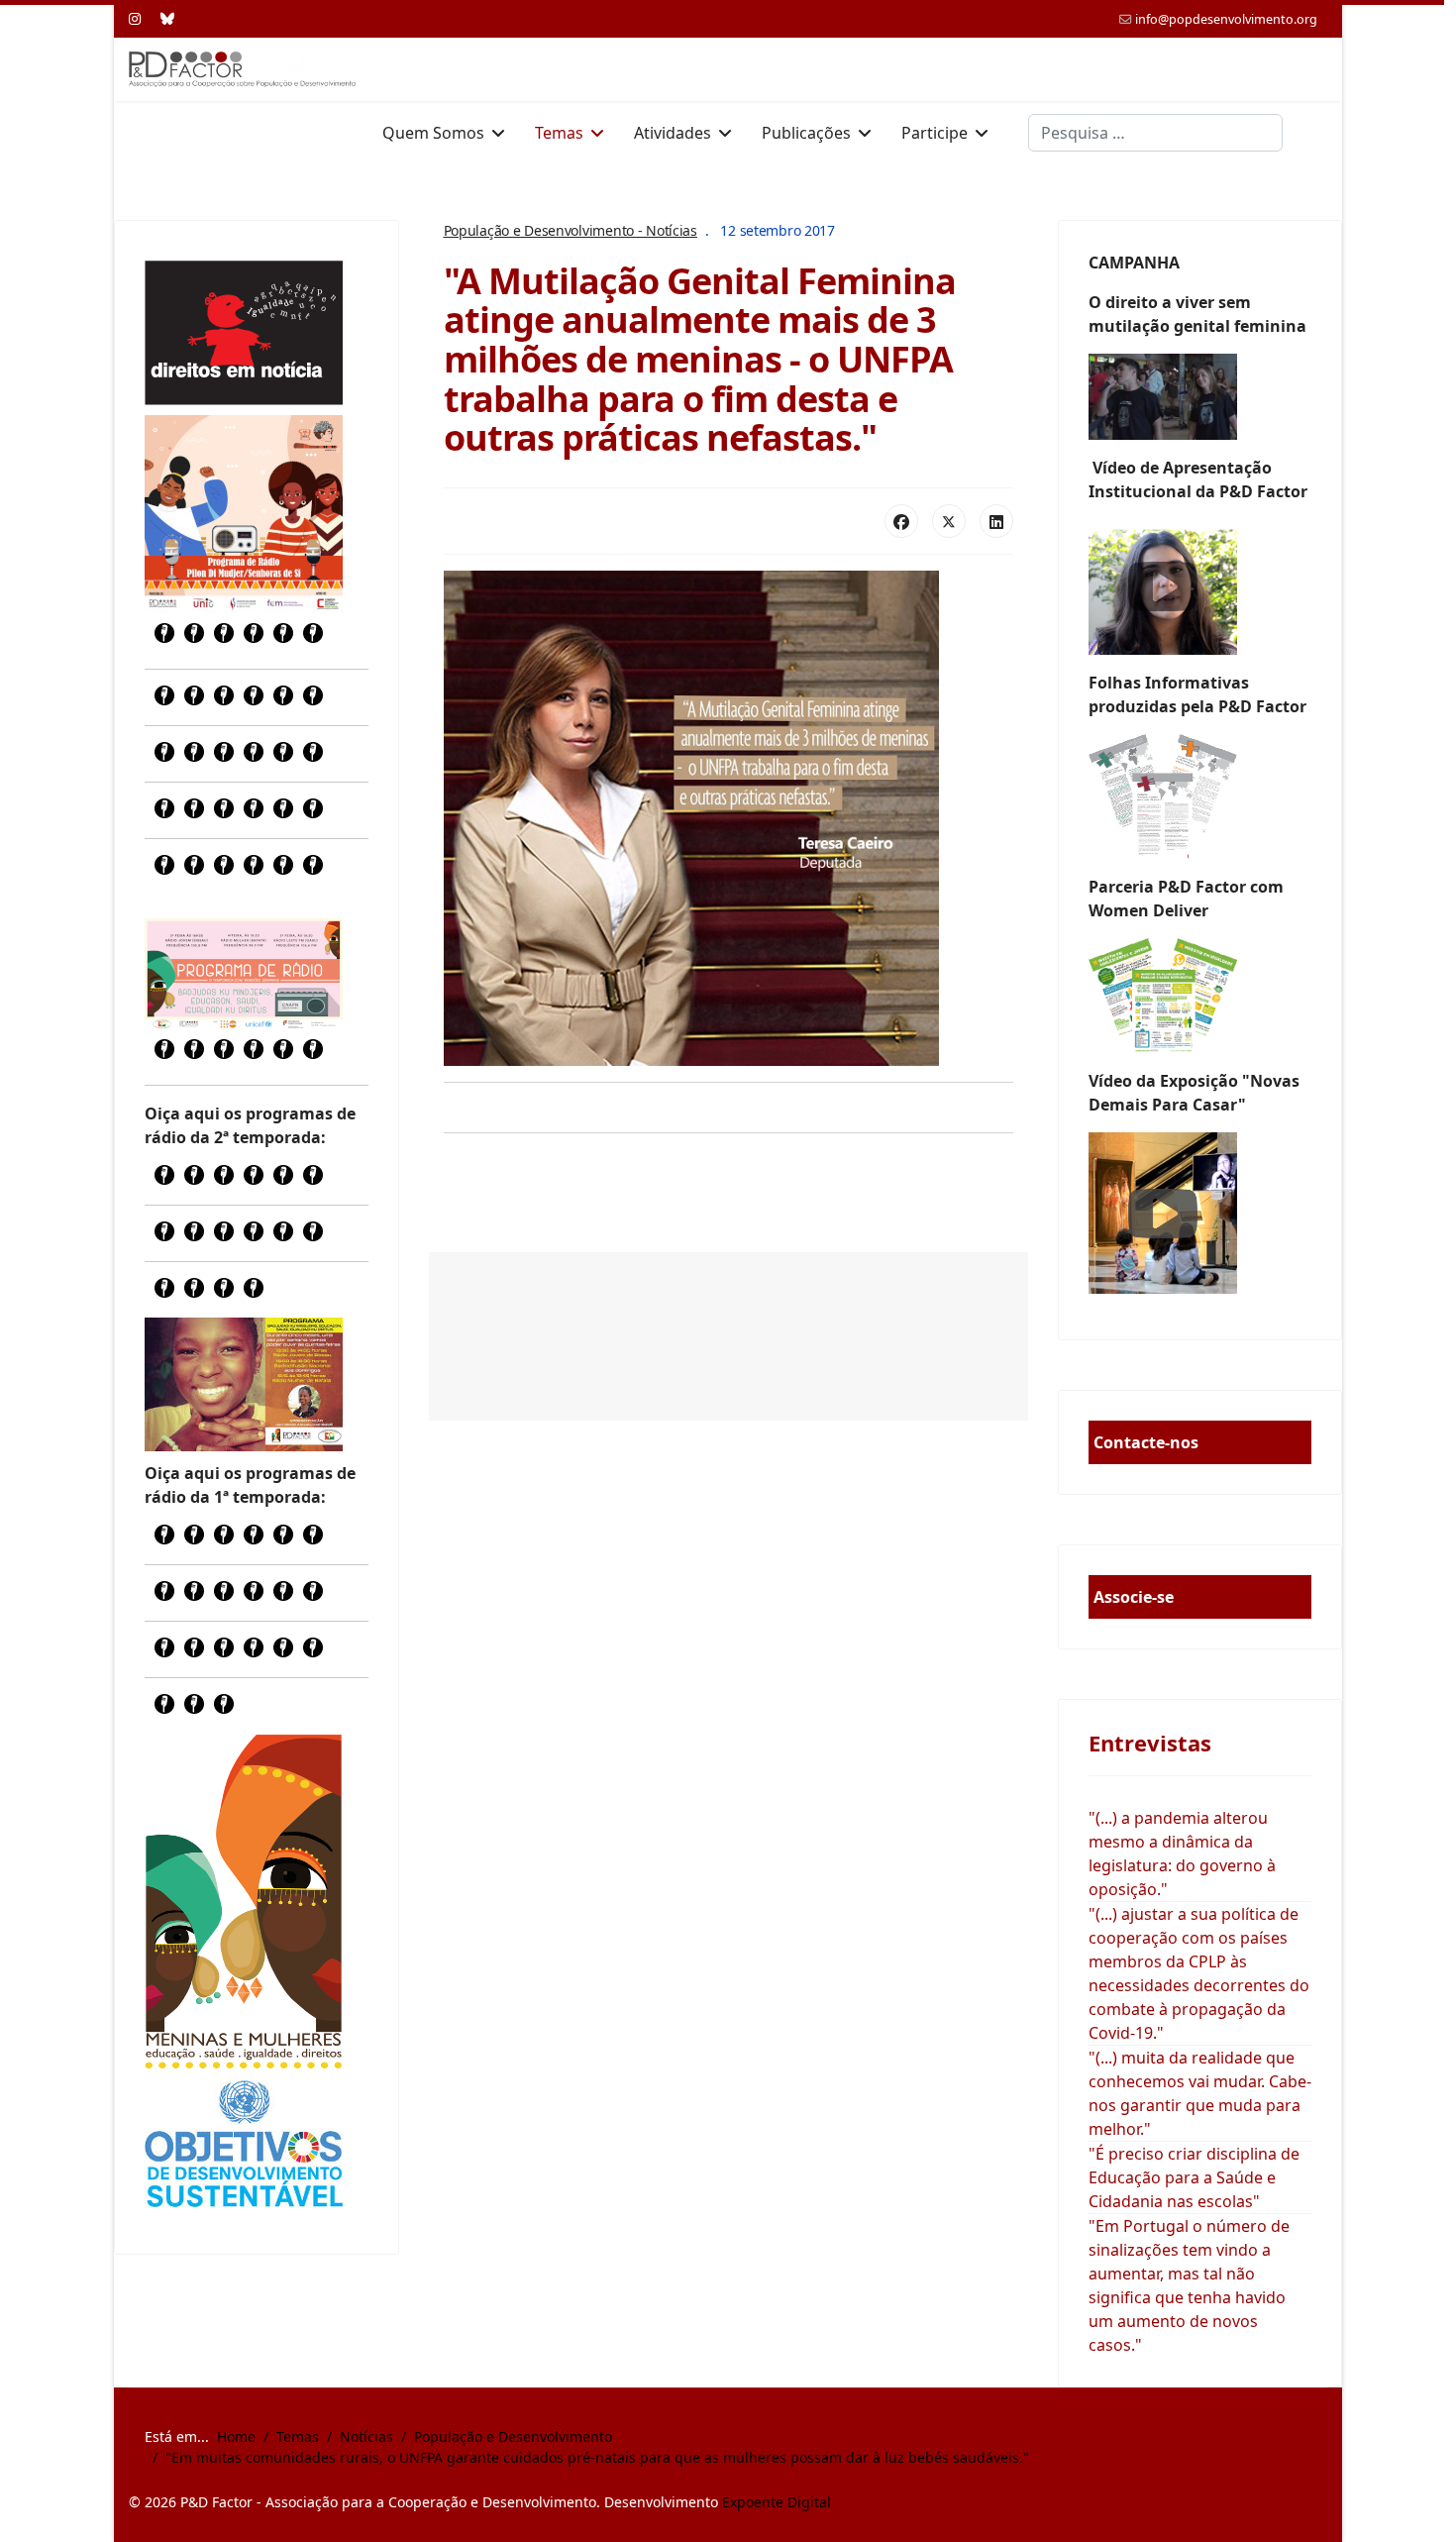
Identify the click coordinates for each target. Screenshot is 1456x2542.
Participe (935, 133)
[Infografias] (1200, 996)
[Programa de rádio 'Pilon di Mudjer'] (244, 514)
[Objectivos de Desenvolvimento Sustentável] (244, 2146)
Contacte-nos (1146, 1442)
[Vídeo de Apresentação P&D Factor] (1200, 587)
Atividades (673, 133)
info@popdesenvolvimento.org (1226, 19)
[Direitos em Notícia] (244, 333)
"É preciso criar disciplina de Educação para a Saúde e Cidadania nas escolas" (1194, 2177)
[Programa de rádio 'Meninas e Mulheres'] (244, 974)
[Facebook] (901, 521)
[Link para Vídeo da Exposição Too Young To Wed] (1200, 1213)
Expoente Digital (777, 2502)
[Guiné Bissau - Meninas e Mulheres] (244, 1901)
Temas (559, 133)
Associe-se (1134, 1597)
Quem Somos (433, 133)
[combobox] (1155, 133)
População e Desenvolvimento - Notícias (571, 230)
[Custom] (167, 18)
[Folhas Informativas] (1200, 796)
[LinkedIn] (996, 521)
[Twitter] (949, 521)
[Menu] (1315, 133)
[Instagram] (135, 18)
